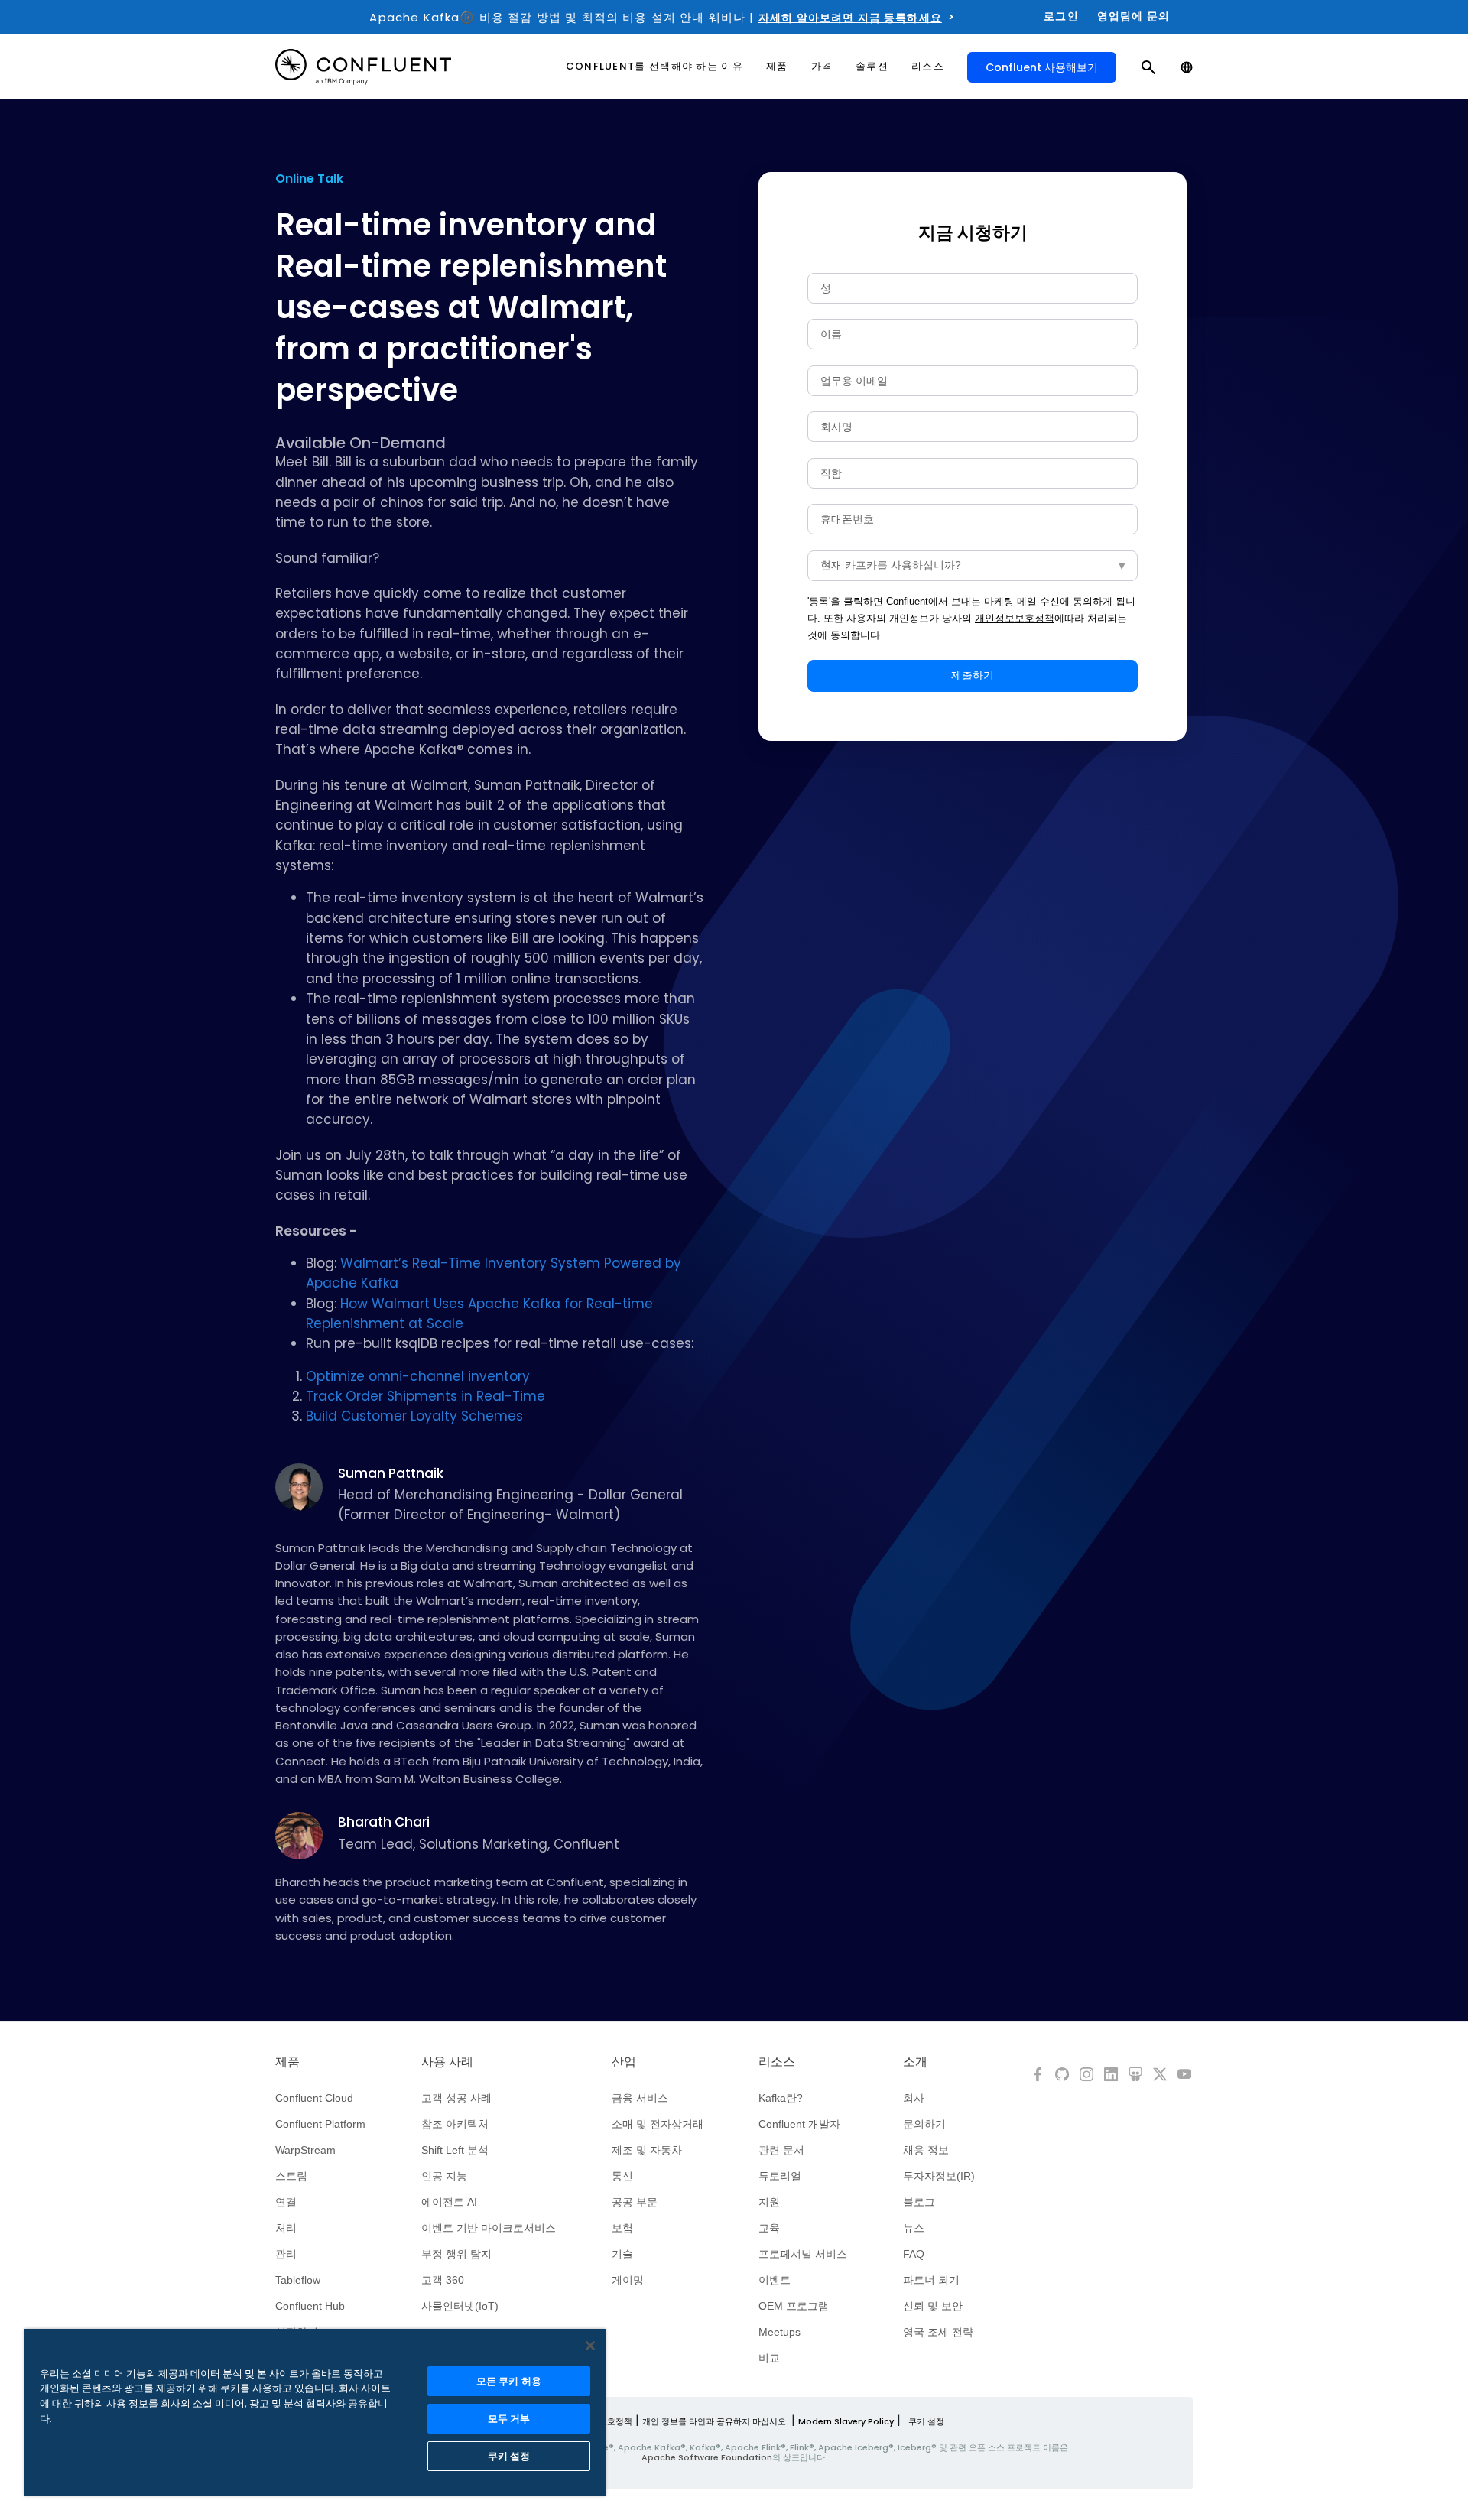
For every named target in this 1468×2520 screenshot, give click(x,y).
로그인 (1061, 16)
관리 (286, 2254)
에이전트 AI (449, 2202)
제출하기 (973, 675)
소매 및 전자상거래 (658, 2124)
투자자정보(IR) (939, 2176)
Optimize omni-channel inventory (418, 1376)
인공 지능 (444, 2176)
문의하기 (924, 2124)
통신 (622, 2176)
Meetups (779, 2332)
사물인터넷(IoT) (460, 2306)
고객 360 (443, 2280)
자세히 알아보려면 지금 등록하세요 (850, 18)
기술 (622, 2254)
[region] (315, 2412)
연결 (286, 2202)
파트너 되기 (931, 2280)
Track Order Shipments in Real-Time (425, 1396)
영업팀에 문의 (1133, 16)
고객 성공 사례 (456, 2098)
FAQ (914, 2254)
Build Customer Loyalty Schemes (414, 1416)
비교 (769, 2358)
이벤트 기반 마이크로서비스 (489, 2228)
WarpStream (305, 2150)
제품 (287, 2062)
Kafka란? (781, 2098)
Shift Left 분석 (455, 2150)
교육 (769, 2228)
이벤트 (775, 2280)
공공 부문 (635, 2202)
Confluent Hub (310, 2306)
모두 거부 (509, 2419)
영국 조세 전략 (938, 2332)
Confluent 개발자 (799, 2124)
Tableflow (298, 2280)
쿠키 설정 (926, 2421)
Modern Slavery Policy (846, 2421)
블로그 (919, 2202)
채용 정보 (926, 2150)
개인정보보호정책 (1015, 618)
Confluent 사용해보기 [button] (1042, 67)
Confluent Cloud (314, 2098)
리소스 (777, 2062)
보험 (622, 2228)
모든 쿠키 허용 (509, 2381)
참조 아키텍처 (455, 2124)
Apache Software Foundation (707, 2457)
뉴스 (914, 2228)
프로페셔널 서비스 (803, 2254)
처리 (286, 2228)
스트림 (291, 2176)
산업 (624, 2062)
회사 (914, 2098)
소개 (915, 2062)
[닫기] (590, 2346)
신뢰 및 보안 (933, 2306)
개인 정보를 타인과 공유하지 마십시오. (715, 2421)
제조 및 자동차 (647, 2150)
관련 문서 (781, 2150)
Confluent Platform (320, 2124)
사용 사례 (447, 2062)
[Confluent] (363, 67)
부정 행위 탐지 (456, 2254)
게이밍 (628, 2280)
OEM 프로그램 (794, 2306)
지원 (769, 2202)
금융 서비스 (640, 2098)
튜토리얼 (780, 2176)
